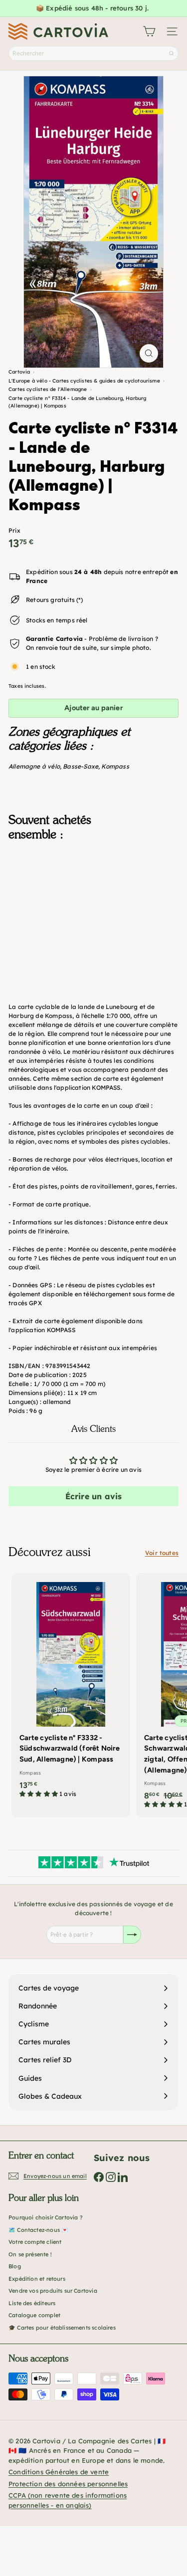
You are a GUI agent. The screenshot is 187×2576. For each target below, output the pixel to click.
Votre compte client (35, 2242)
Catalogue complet (34, 2315)
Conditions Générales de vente (59, 2472)
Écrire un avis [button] (94, 1496)
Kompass (115, 766)
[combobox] (93, 53)
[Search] (172, 53)
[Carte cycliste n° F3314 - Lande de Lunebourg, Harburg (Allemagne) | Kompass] (93, 902)
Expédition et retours (37, 2279)
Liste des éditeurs (32, 2303)
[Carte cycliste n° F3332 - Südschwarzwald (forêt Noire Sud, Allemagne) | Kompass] (71, 1689)
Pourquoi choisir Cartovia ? (46, 2217)
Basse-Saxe (81, 766)
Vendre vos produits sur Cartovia (53, 2291)
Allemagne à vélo (34, 766)
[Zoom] (149, 353)
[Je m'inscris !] (132, 1935)
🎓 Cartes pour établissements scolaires (62, 2328)
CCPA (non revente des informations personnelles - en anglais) (68, 2500)
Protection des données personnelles (68, 2484)
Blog (15, 2266)
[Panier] (149, 31)
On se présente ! (30, 2254)
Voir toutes (162, 1553)
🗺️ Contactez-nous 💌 (38, 2230)
